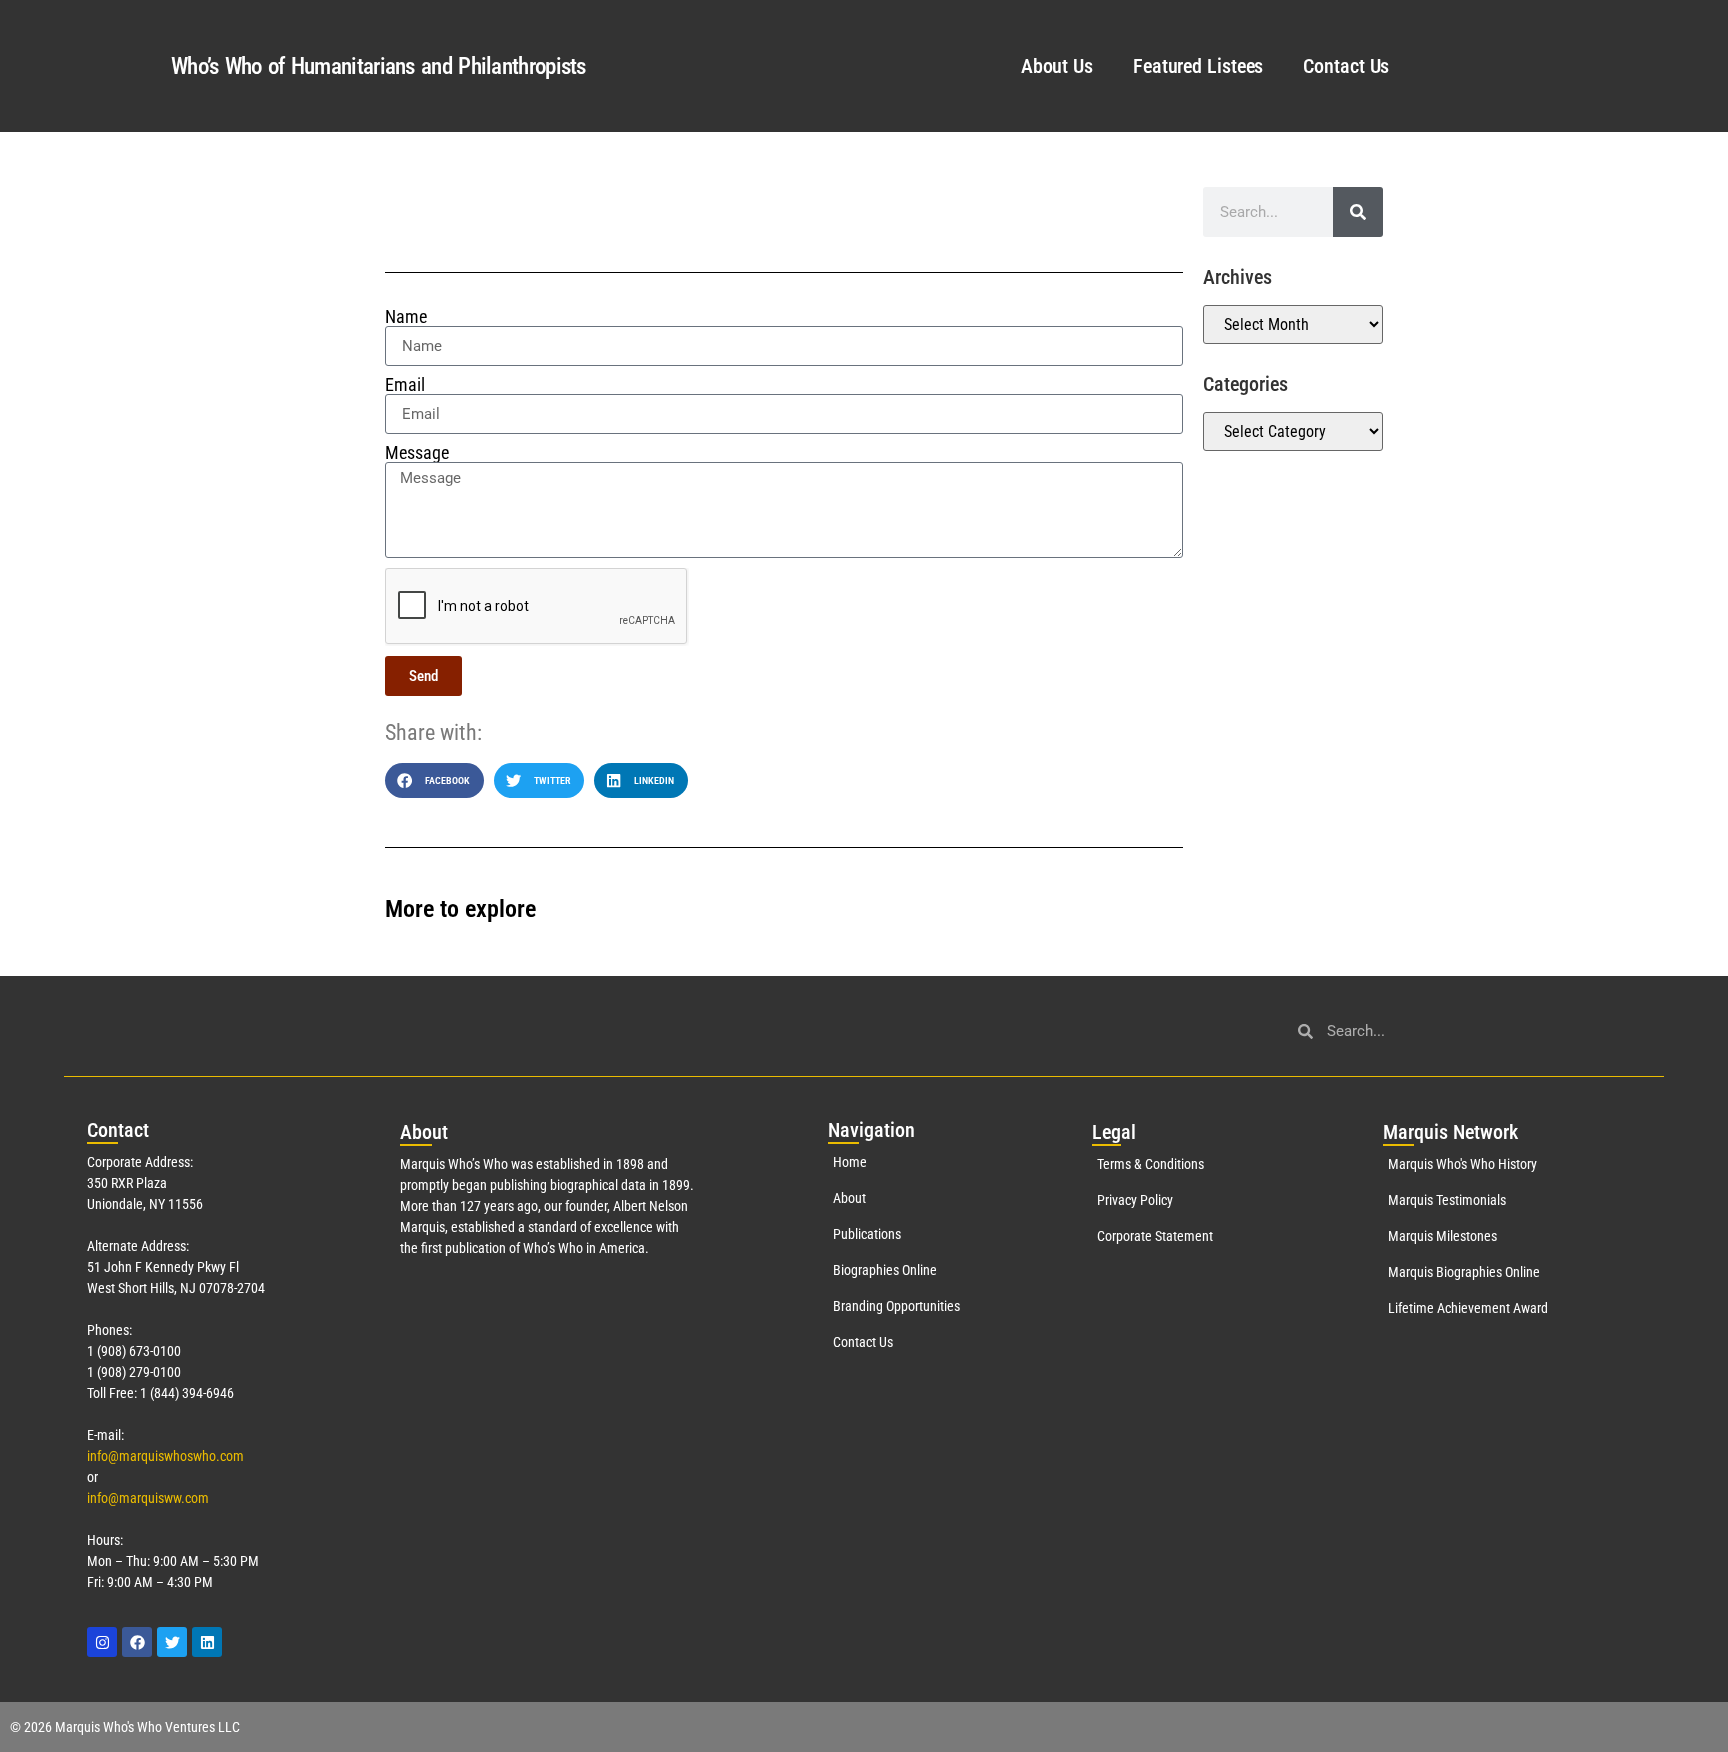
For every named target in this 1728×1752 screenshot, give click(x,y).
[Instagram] (102, 1642)
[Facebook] (137, 1642)
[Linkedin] (207, 1642)
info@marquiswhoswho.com (165, 1456)
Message (417, 453)
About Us (1057, 66)
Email (405, 385)
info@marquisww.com (148, 1498)
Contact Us (1346, 66)
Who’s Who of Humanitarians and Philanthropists (378, 66)
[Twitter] (172, 1642)
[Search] (1358, 212)
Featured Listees (1198, 66)
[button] (434, 780)
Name (406, 317)
